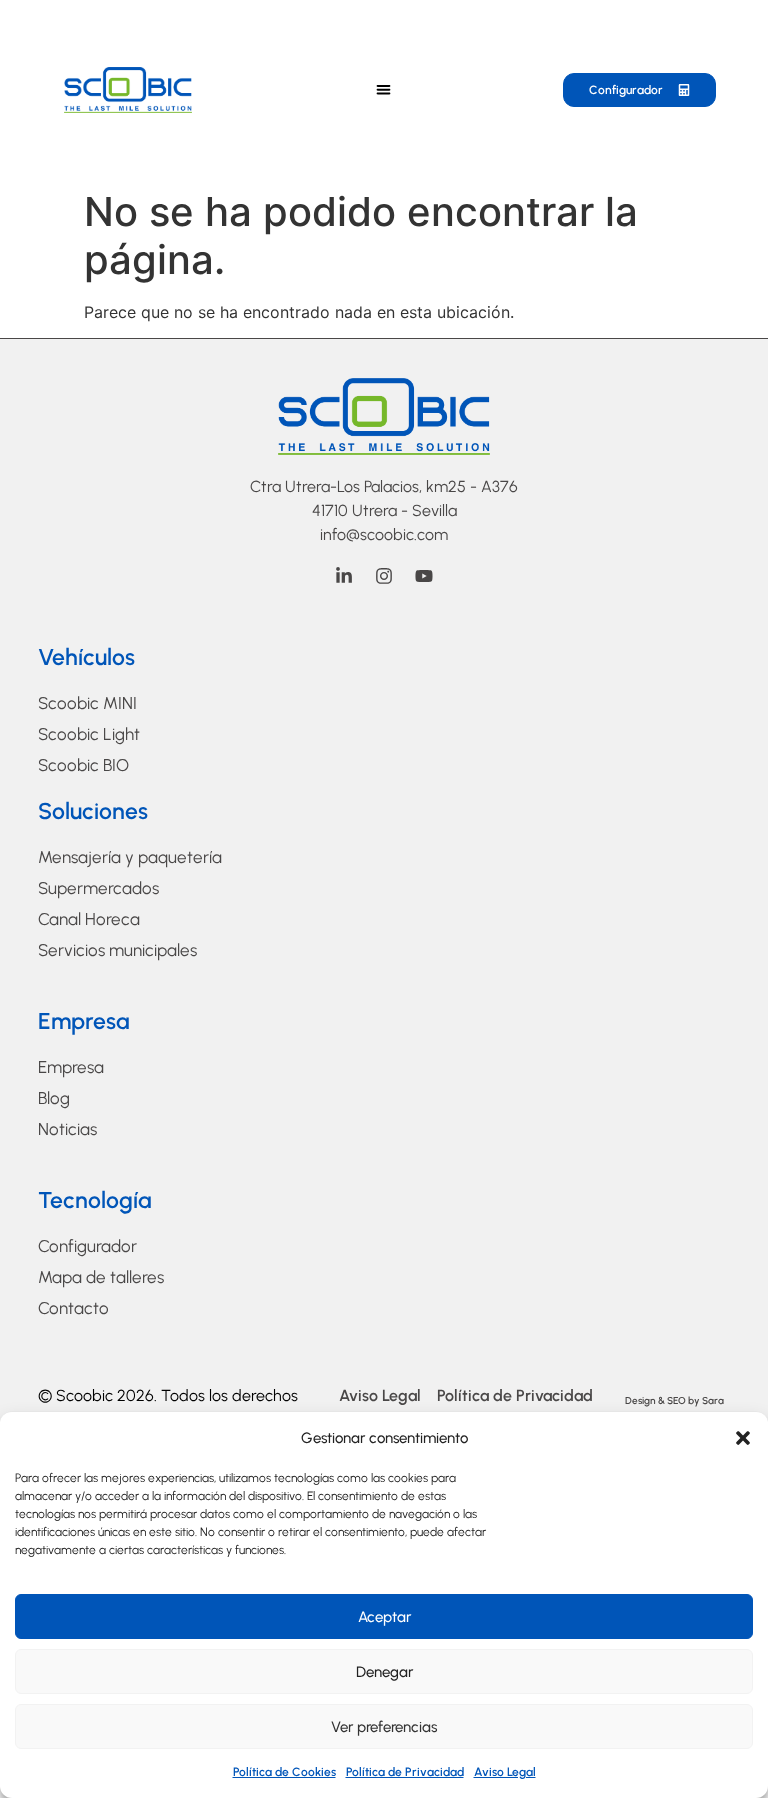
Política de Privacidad (405, 1772)
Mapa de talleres (101, 1277)
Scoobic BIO (83, 765)
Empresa (71, 1067)
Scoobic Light (89, 734)
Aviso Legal (505, 1772)
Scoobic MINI (87, 703)
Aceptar (384, 1617)
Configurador (87, 1246)
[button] (743, 1438)
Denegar (384, 1672)
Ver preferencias (384, 1727)
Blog (54, 1098)
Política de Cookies (284, 1772)
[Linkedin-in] (344, 576)
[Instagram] (384, 576)
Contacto (73, 1308)
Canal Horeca (89, 919)
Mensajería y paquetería (130, 857)
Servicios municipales (117, 950)
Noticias (67, 1129)
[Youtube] (424, 576)
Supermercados (98, 888)
